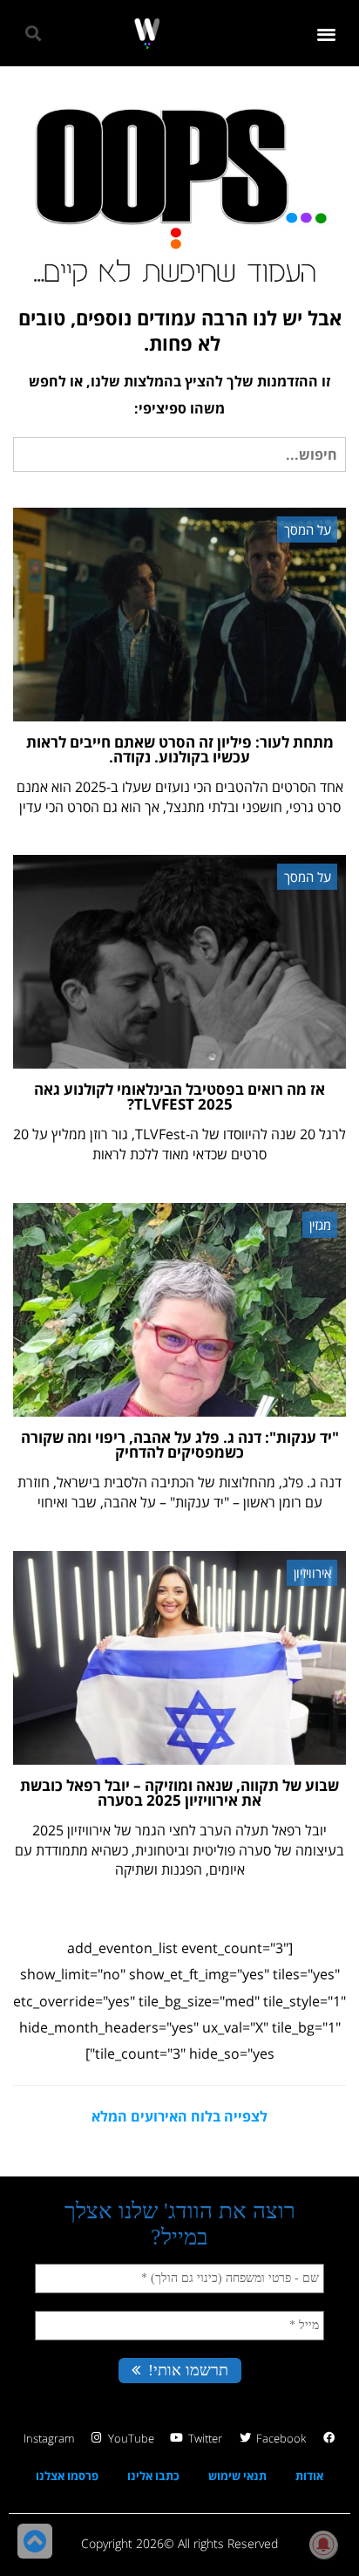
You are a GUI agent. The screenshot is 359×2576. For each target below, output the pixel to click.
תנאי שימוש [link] (237, 2476)
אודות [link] (309, 2476)
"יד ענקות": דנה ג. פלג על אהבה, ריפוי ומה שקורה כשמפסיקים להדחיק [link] (180, 1445)
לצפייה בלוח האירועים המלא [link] (179, 2116)
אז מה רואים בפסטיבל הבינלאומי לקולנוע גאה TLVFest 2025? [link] (179, 1097)
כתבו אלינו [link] (153, 2476)
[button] (327, 34)
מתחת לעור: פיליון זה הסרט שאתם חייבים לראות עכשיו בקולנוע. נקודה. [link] (180, 749)
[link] (147, 34)
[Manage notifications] (323, 2545)
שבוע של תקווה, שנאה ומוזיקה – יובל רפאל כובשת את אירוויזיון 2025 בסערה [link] (179, 1793)
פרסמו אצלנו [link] (67, 2476)
